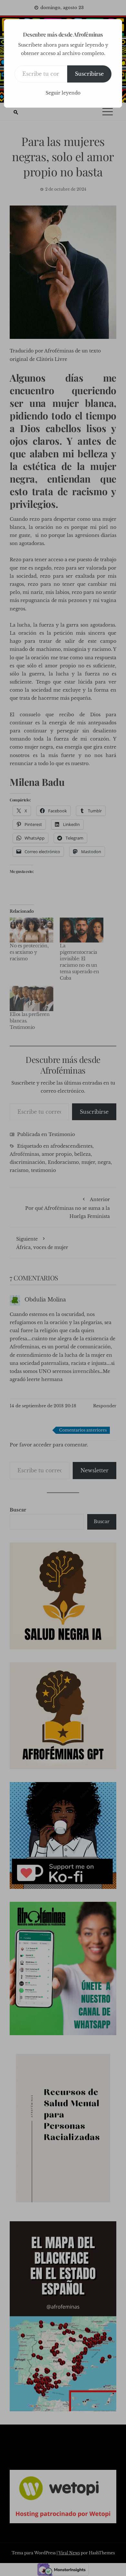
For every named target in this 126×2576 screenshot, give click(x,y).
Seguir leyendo (63, 93)
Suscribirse (89, 74)
